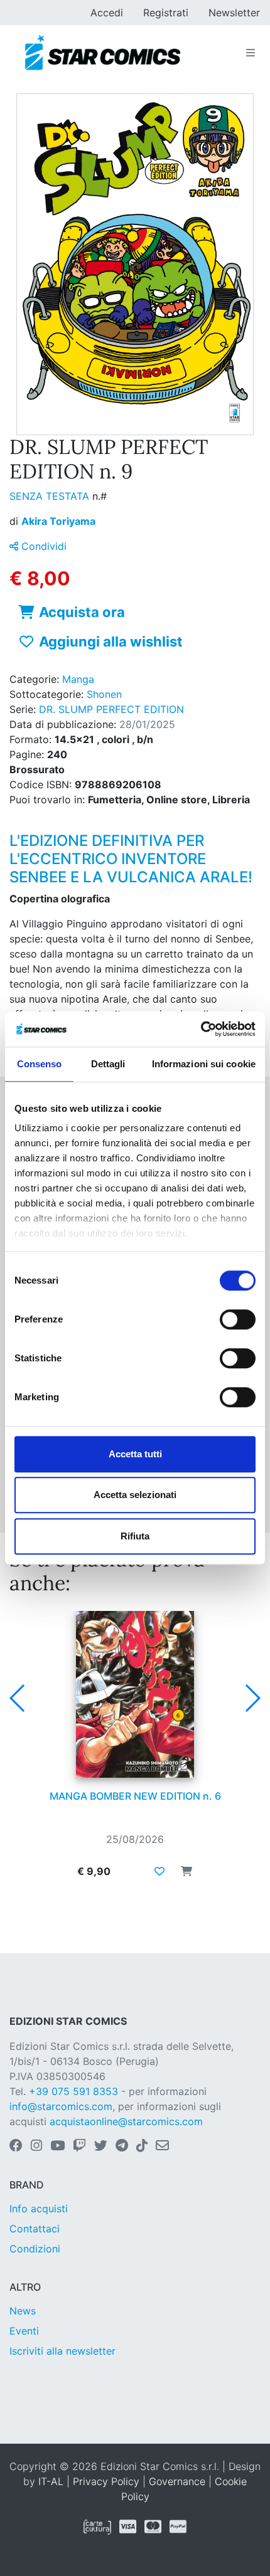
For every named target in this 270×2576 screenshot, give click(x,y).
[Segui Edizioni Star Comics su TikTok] (142, 2146)
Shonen (104, 694)
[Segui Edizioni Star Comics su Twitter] (101, 2146)
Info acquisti (39, 2209)
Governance (177, 2481)
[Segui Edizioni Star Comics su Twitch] (79, 2146)
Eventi (24, 2331)
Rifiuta (135, 1536)
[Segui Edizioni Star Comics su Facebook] (16, 2146)
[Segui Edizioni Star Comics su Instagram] (36, 2146)
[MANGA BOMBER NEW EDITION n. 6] (135, 1694)
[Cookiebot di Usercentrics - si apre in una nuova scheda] (201, 1029)
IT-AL (51, 2481)
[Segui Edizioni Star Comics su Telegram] (122, 2146)
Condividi (42, 546)
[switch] (238, 1319)
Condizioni (35, 2249)
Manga (78, 679)
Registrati (166, 13)
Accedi (107, 13)
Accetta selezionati (135, 1495)
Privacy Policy (106, 2481)
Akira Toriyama (58, 521)
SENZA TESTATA (51, 496)
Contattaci (35, 2229)
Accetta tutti (135, 1454)
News (23, 2311)
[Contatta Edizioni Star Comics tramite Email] (162, 2146)
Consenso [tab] (40, 1064)
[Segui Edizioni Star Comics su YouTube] (57, 2146)
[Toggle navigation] (251, 53)
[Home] (103, 53)
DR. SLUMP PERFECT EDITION (111, 709)
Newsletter (234, 13)
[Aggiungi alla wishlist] (159, 1871)
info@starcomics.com (61, 2106)
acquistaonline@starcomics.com (126, 2121)
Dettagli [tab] (108, 1064)
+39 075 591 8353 (73, 2091)
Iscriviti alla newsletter (62, 2351)
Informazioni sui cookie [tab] (204, 1064)
